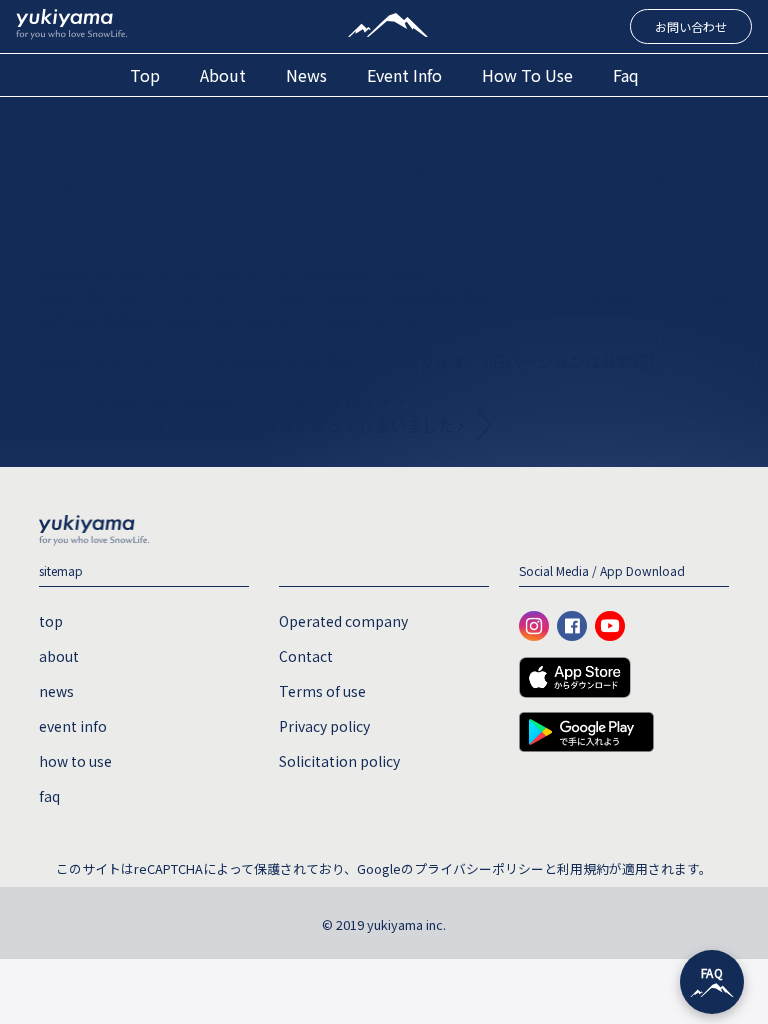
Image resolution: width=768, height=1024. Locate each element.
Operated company (343, 621)
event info (404, 75)
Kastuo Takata (372, 273)
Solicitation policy (339, 761)
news (306, 75)
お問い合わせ (691, 26)
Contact (306, 656)
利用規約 (583, 868)
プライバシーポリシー (479, 868)
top (145, 75)
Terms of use (322, 691)
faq (626, 75)
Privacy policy (324, 726)
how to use (527, 75)
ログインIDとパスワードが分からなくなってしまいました (248, 425)
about (223, 75)
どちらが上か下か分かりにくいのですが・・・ (239, 401)
